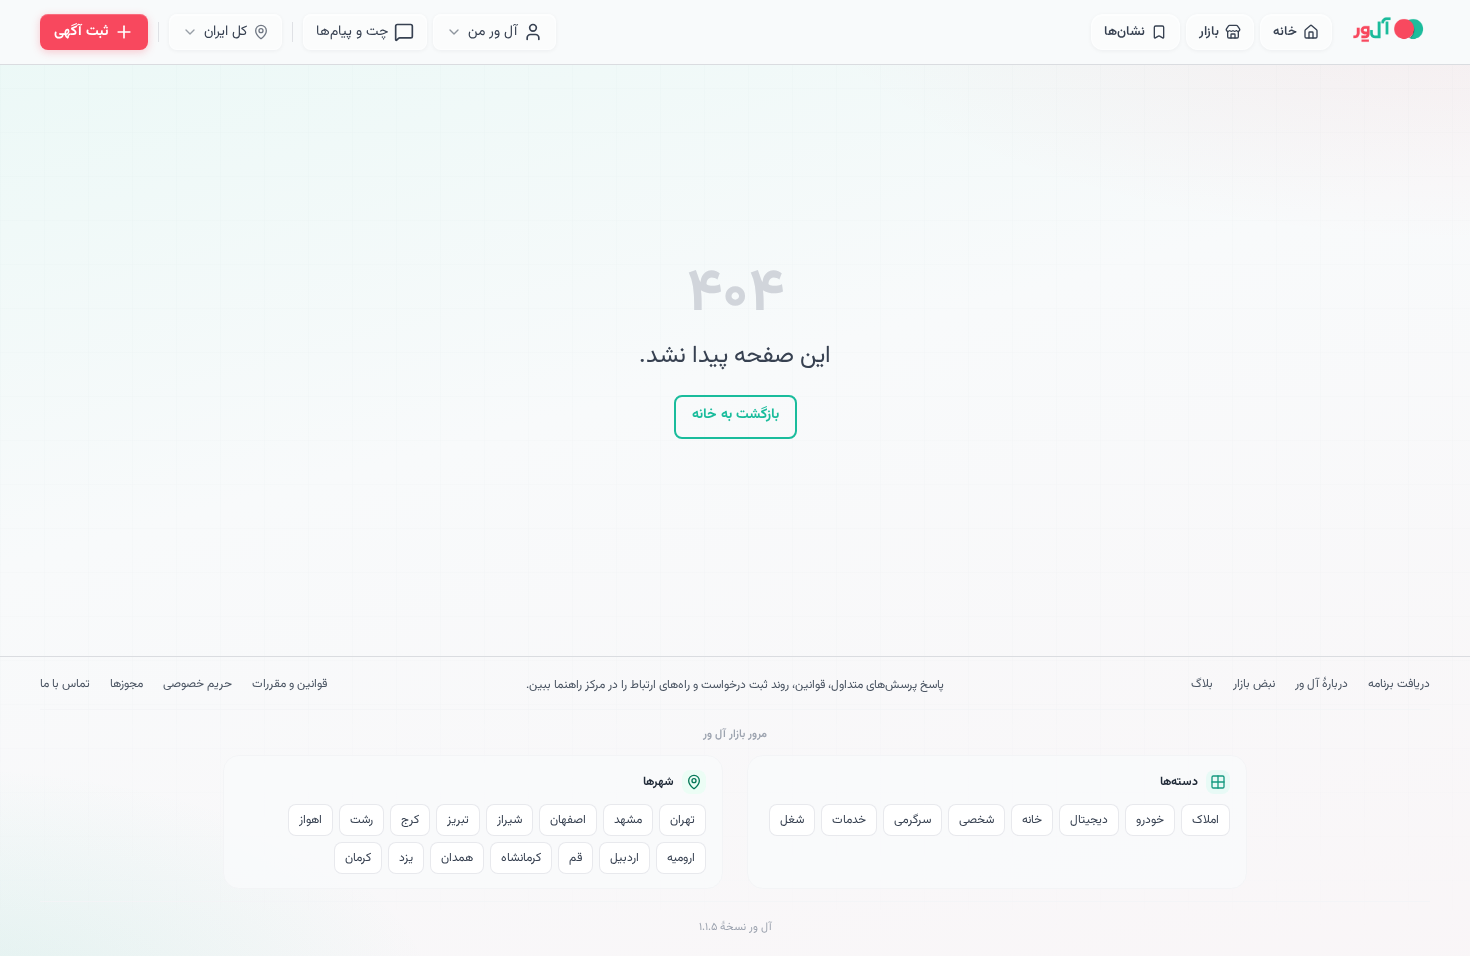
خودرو (1150, 820)
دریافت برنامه (1399, 684)
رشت (361, 820)
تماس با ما (65, 684)
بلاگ (1202, 684)
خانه (1032, 820)
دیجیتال (1089, 820)
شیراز (509, 820)
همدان (457, 858)
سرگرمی (912, 820)
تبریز (458, 820)
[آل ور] (1388, 32)
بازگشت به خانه (735, 415)
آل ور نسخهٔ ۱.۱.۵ (735, 927)
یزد (406, 858)
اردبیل (624, 858)
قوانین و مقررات (289, 684)
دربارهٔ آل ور (1321, 684)
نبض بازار (1254, 684)
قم (575, 858)
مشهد (628, 820)
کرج (410, 820)
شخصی (976, 820)
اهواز (310, 820)
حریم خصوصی (197, 684)
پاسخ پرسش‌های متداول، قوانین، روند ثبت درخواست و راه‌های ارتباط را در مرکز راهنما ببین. (735, 685)
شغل (792, 820)
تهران (682, 820)
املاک (1205, 820)
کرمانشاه (521, 858)
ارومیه (681, 858)
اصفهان (568, 820)
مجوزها (126, 684)
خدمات (849, 820)
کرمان (358, 858)
